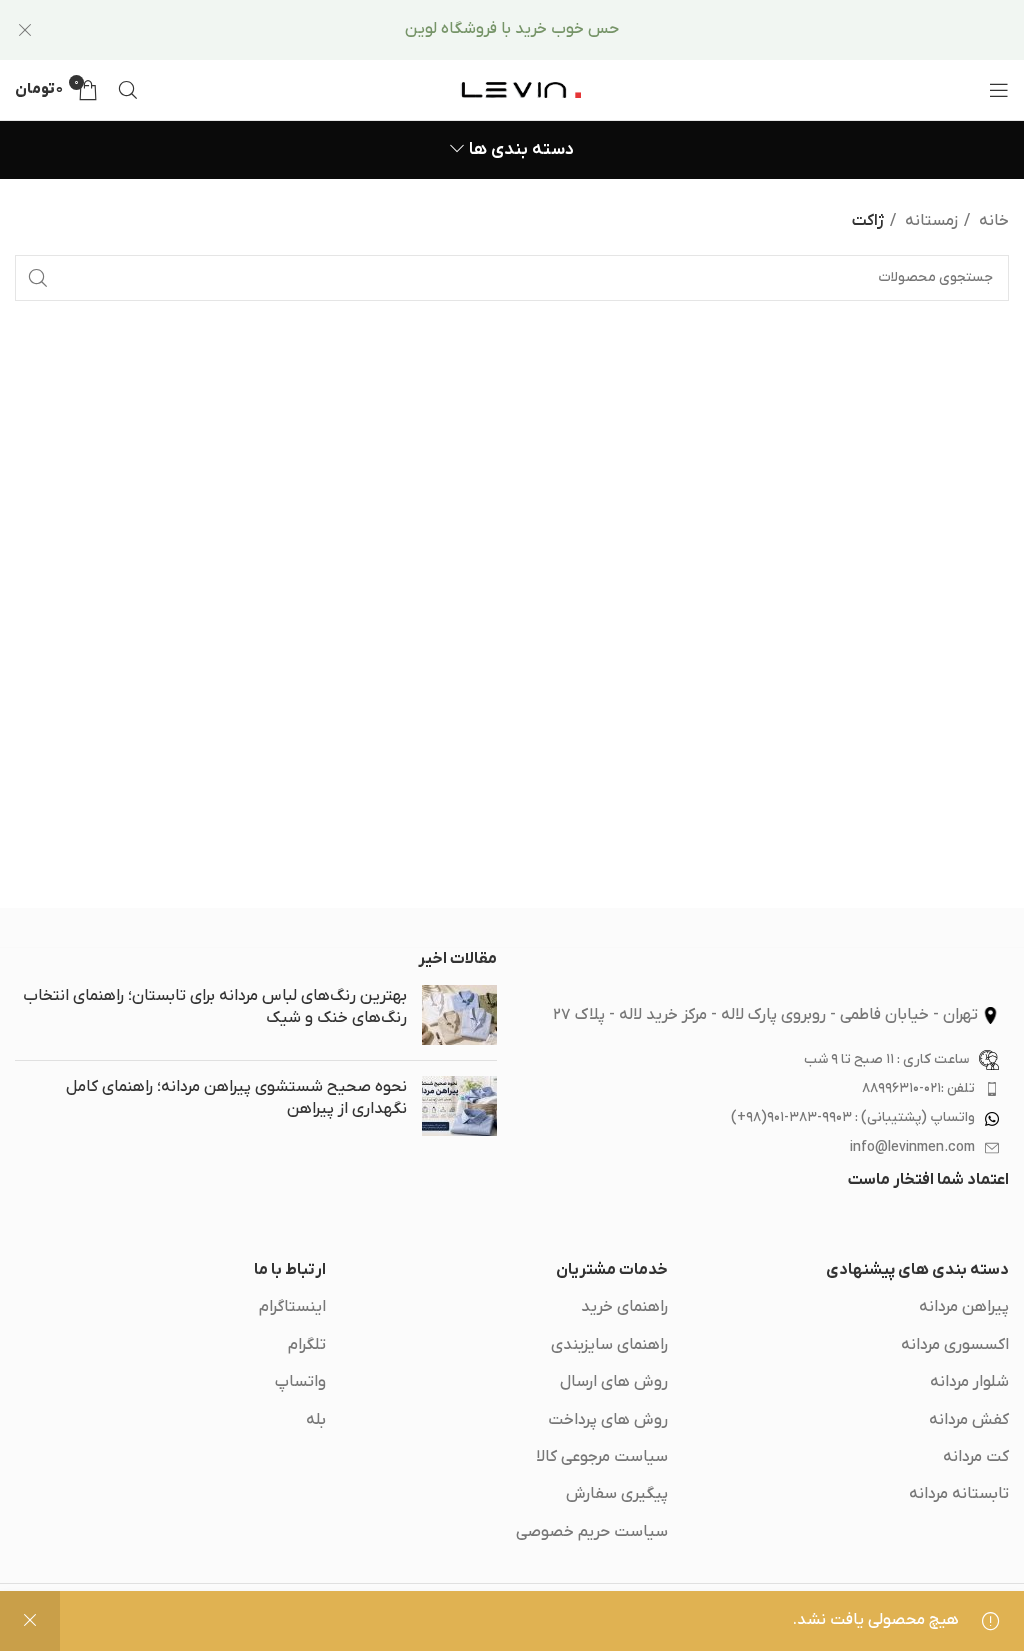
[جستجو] (128, 90)
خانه (992, 221)
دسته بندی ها (521, 150)
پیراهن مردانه (964, 1307)
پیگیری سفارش (617, 1494)
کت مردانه (976, 1457)
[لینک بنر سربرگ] (542, 30)
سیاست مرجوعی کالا (602, 1457)
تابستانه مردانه (959, 1494)
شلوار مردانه (969, 1382)
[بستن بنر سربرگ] (25, 30)
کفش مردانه (969, 1420)
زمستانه (929, 221)
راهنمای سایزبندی (609, 1345)
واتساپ (300, 1382)
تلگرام (307, 1345)
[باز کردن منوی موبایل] (999, 90)
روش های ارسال (614, 1382)
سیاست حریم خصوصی (592, 1532)
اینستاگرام (292, 1307)
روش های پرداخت (608, 1420)
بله (316, 1420)
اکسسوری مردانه (955, 1345)
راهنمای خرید (624, 1307)
